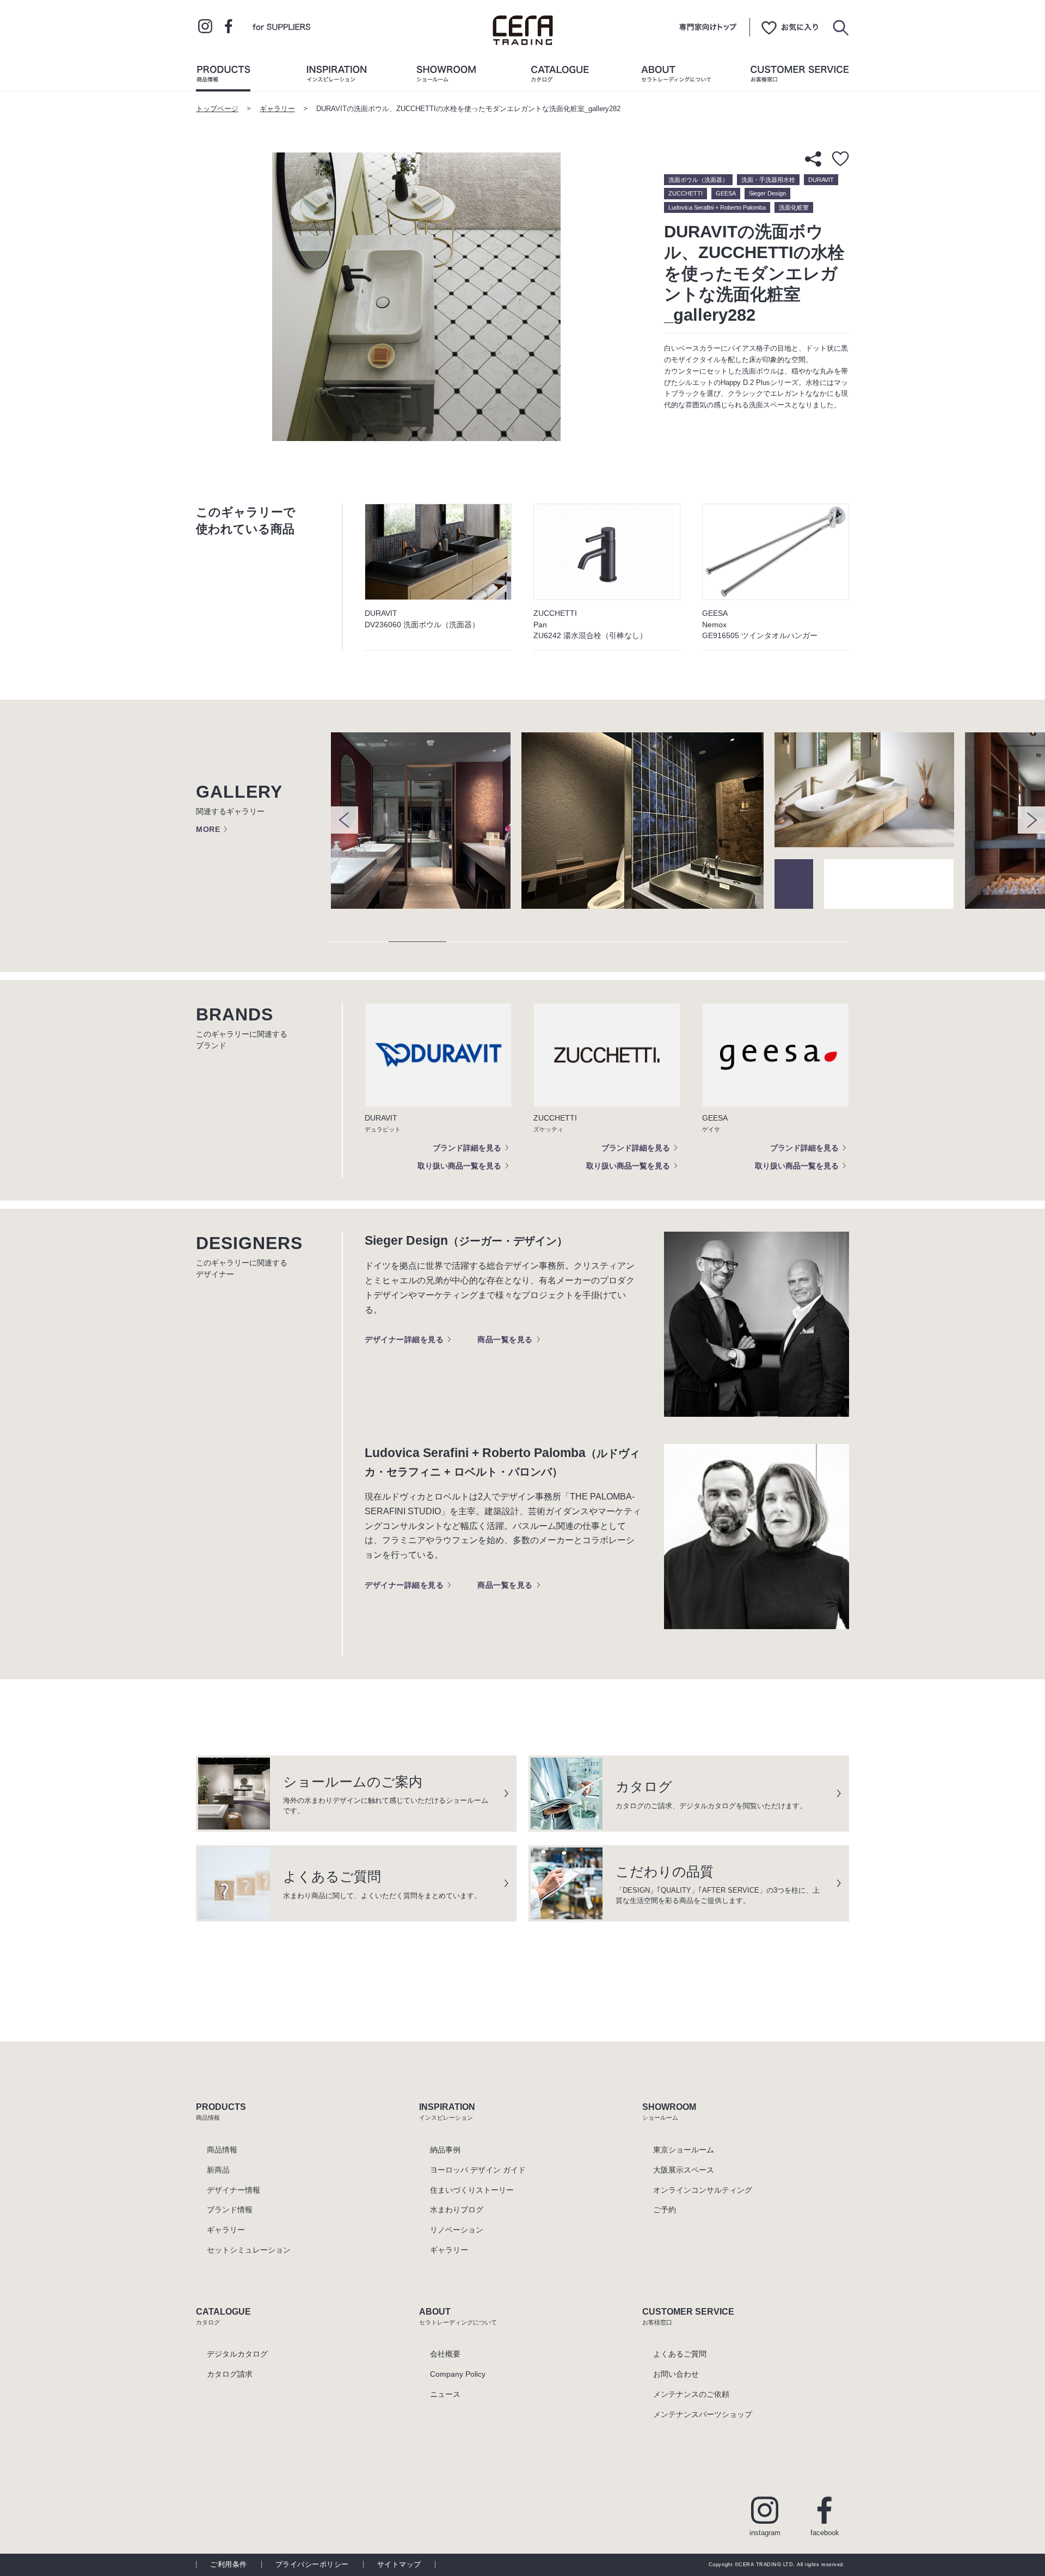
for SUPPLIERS (281, 26)
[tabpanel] (426, 821)
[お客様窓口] (800, 76)
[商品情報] (223, 76)
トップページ (217, 109)
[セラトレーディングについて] (676, 76)
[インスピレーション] (336, 76)
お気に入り (790, 27)
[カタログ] (560, 76)
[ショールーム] (446, 76)
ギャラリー (277, 109)
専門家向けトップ (708, 27)
